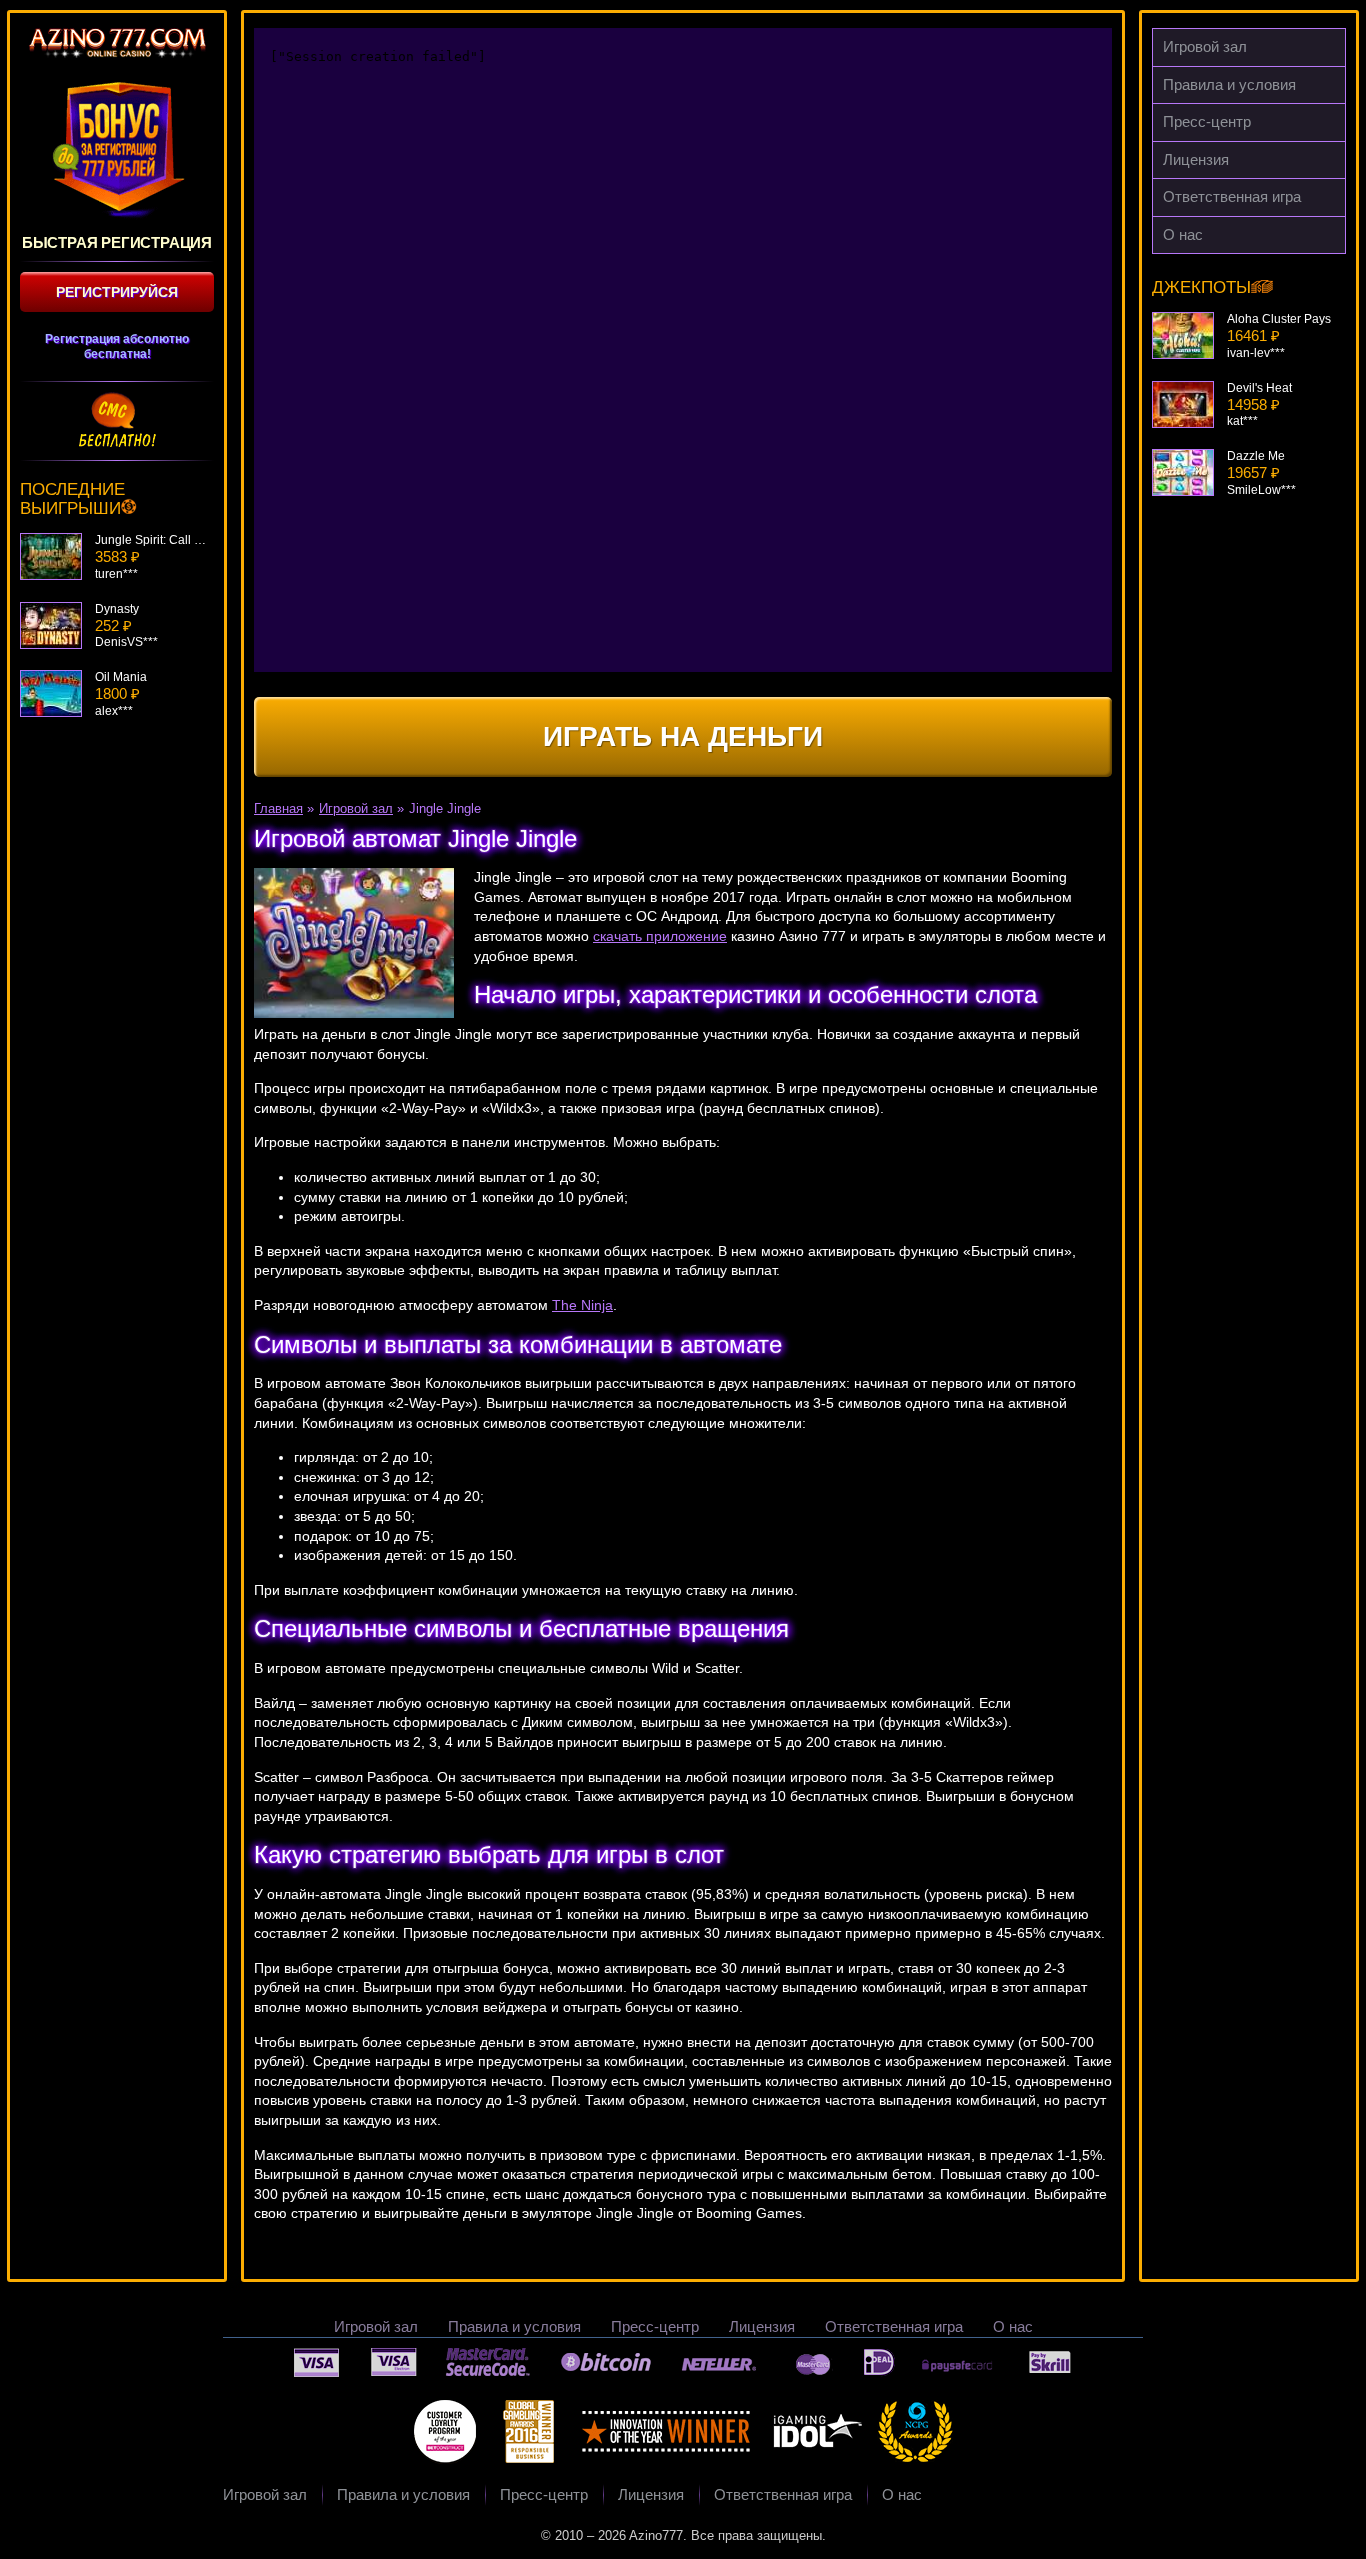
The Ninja (582, 1305)
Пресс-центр (1207, 121)
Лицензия (1196, 159)
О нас (1183, 234)
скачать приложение (660, 936)
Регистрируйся (117, 292)
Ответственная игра (1232, 196)
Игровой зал (1205, 46)
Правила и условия (1229, 84)
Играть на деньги (683, 736)
